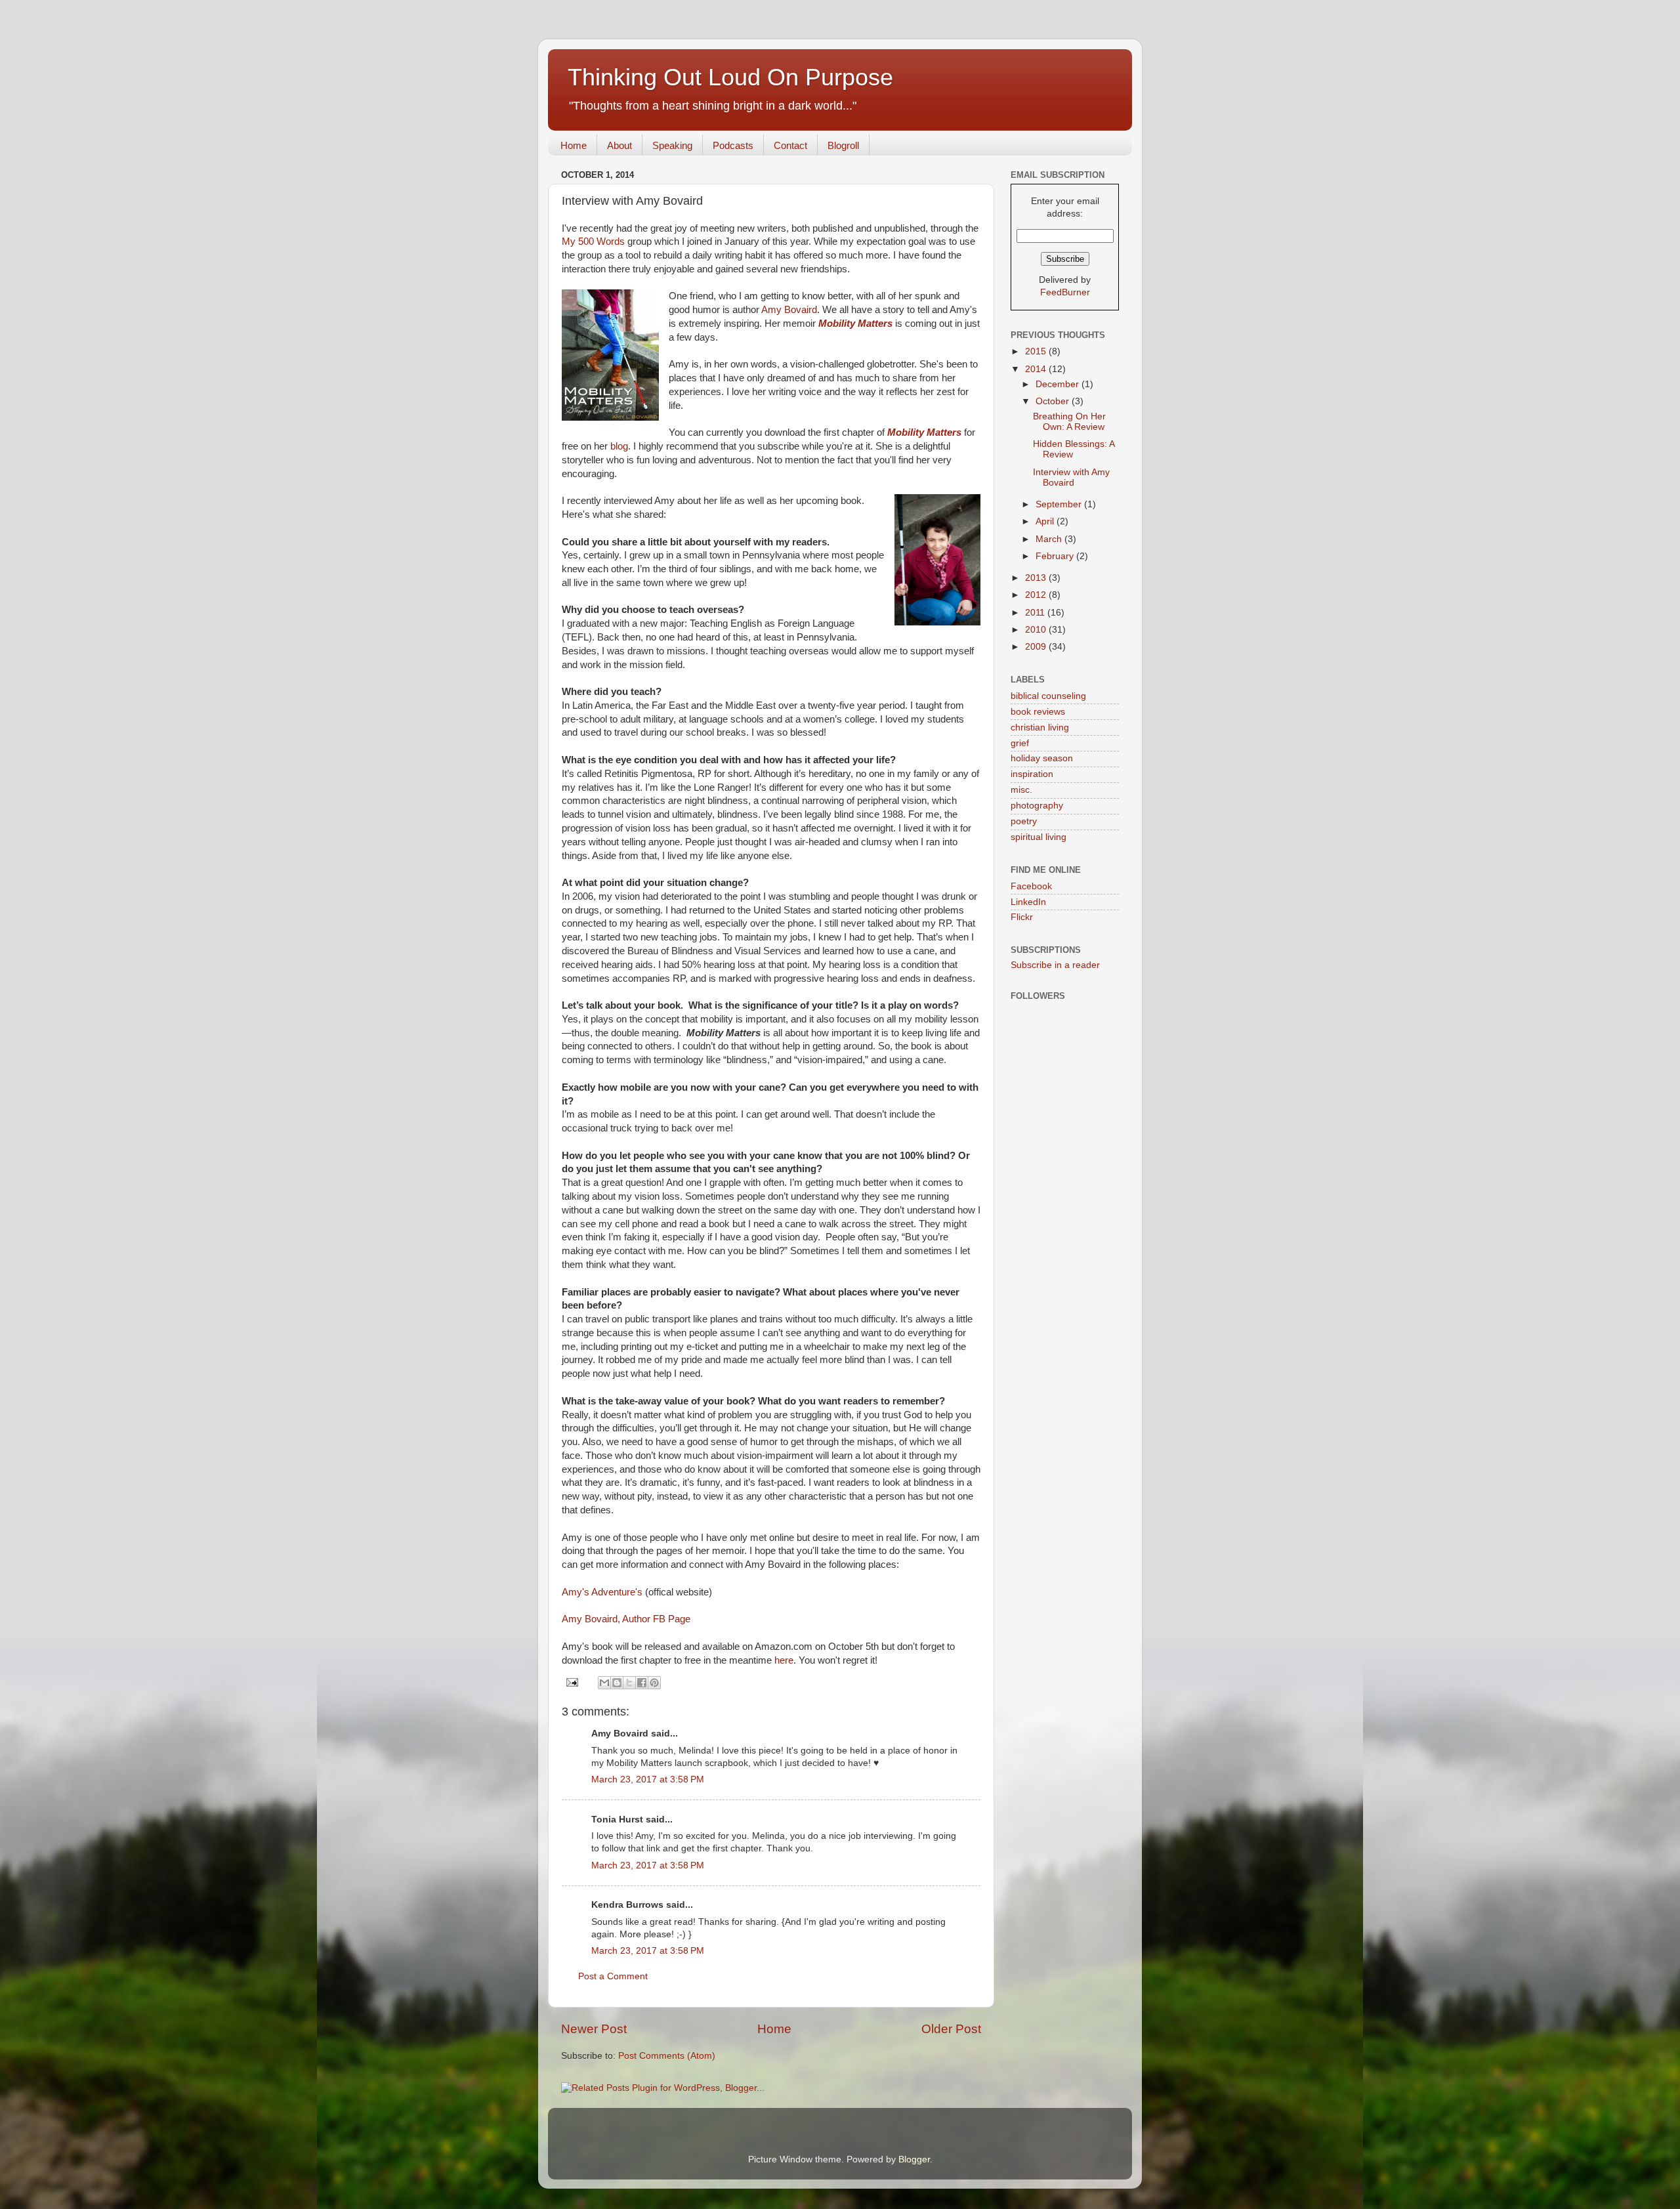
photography (1037, 806)
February (1056, 556)
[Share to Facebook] (642, 1683)
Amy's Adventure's (603, 1592)
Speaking (672, 145)
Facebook (1031, 886)
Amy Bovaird (789, 310)
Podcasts (733, 145)
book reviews (1038, 712)
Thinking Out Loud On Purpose (730, 77)
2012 (1037, 595)
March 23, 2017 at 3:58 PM (648, 1779)
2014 (1037, 369)
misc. (1021, 790)
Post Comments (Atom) (667, 2056)
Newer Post (594, 2029)
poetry (1024, 821)
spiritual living (1039, 837)
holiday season (1042, 758)
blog (619, 446)
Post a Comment (613, 1976)
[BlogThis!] (617, 1683)
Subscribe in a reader (1055, 965)
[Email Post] (571, 1682)
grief (1020, 743)
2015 (1037, 351)
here (784, 1660)
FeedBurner (1065, 292)
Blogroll (843, 145)
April (1046, 521)
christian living (1040, 727)
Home (574, 145)
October (1054, 401)
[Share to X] (629, 1683)
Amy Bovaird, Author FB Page (626, 1619)
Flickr (1022, 917)
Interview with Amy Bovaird (1071, 477)
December (1059, 384)
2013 (1037, 578)
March (1050, 539)
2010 (1037, 630)
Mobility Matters (855, 324)
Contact (790, 145)
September (1060, 504)
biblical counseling (1048, 696)
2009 (1037, 647)
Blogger (914, 2159)
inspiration (1032, 774)
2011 (1036, 613)
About (619, 145)
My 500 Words (593, 242)
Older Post (951, 2029)
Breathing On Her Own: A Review (1069, 422)
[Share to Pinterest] (654, 1683)
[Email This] (604, 1683)
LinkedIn (1028, 902)
